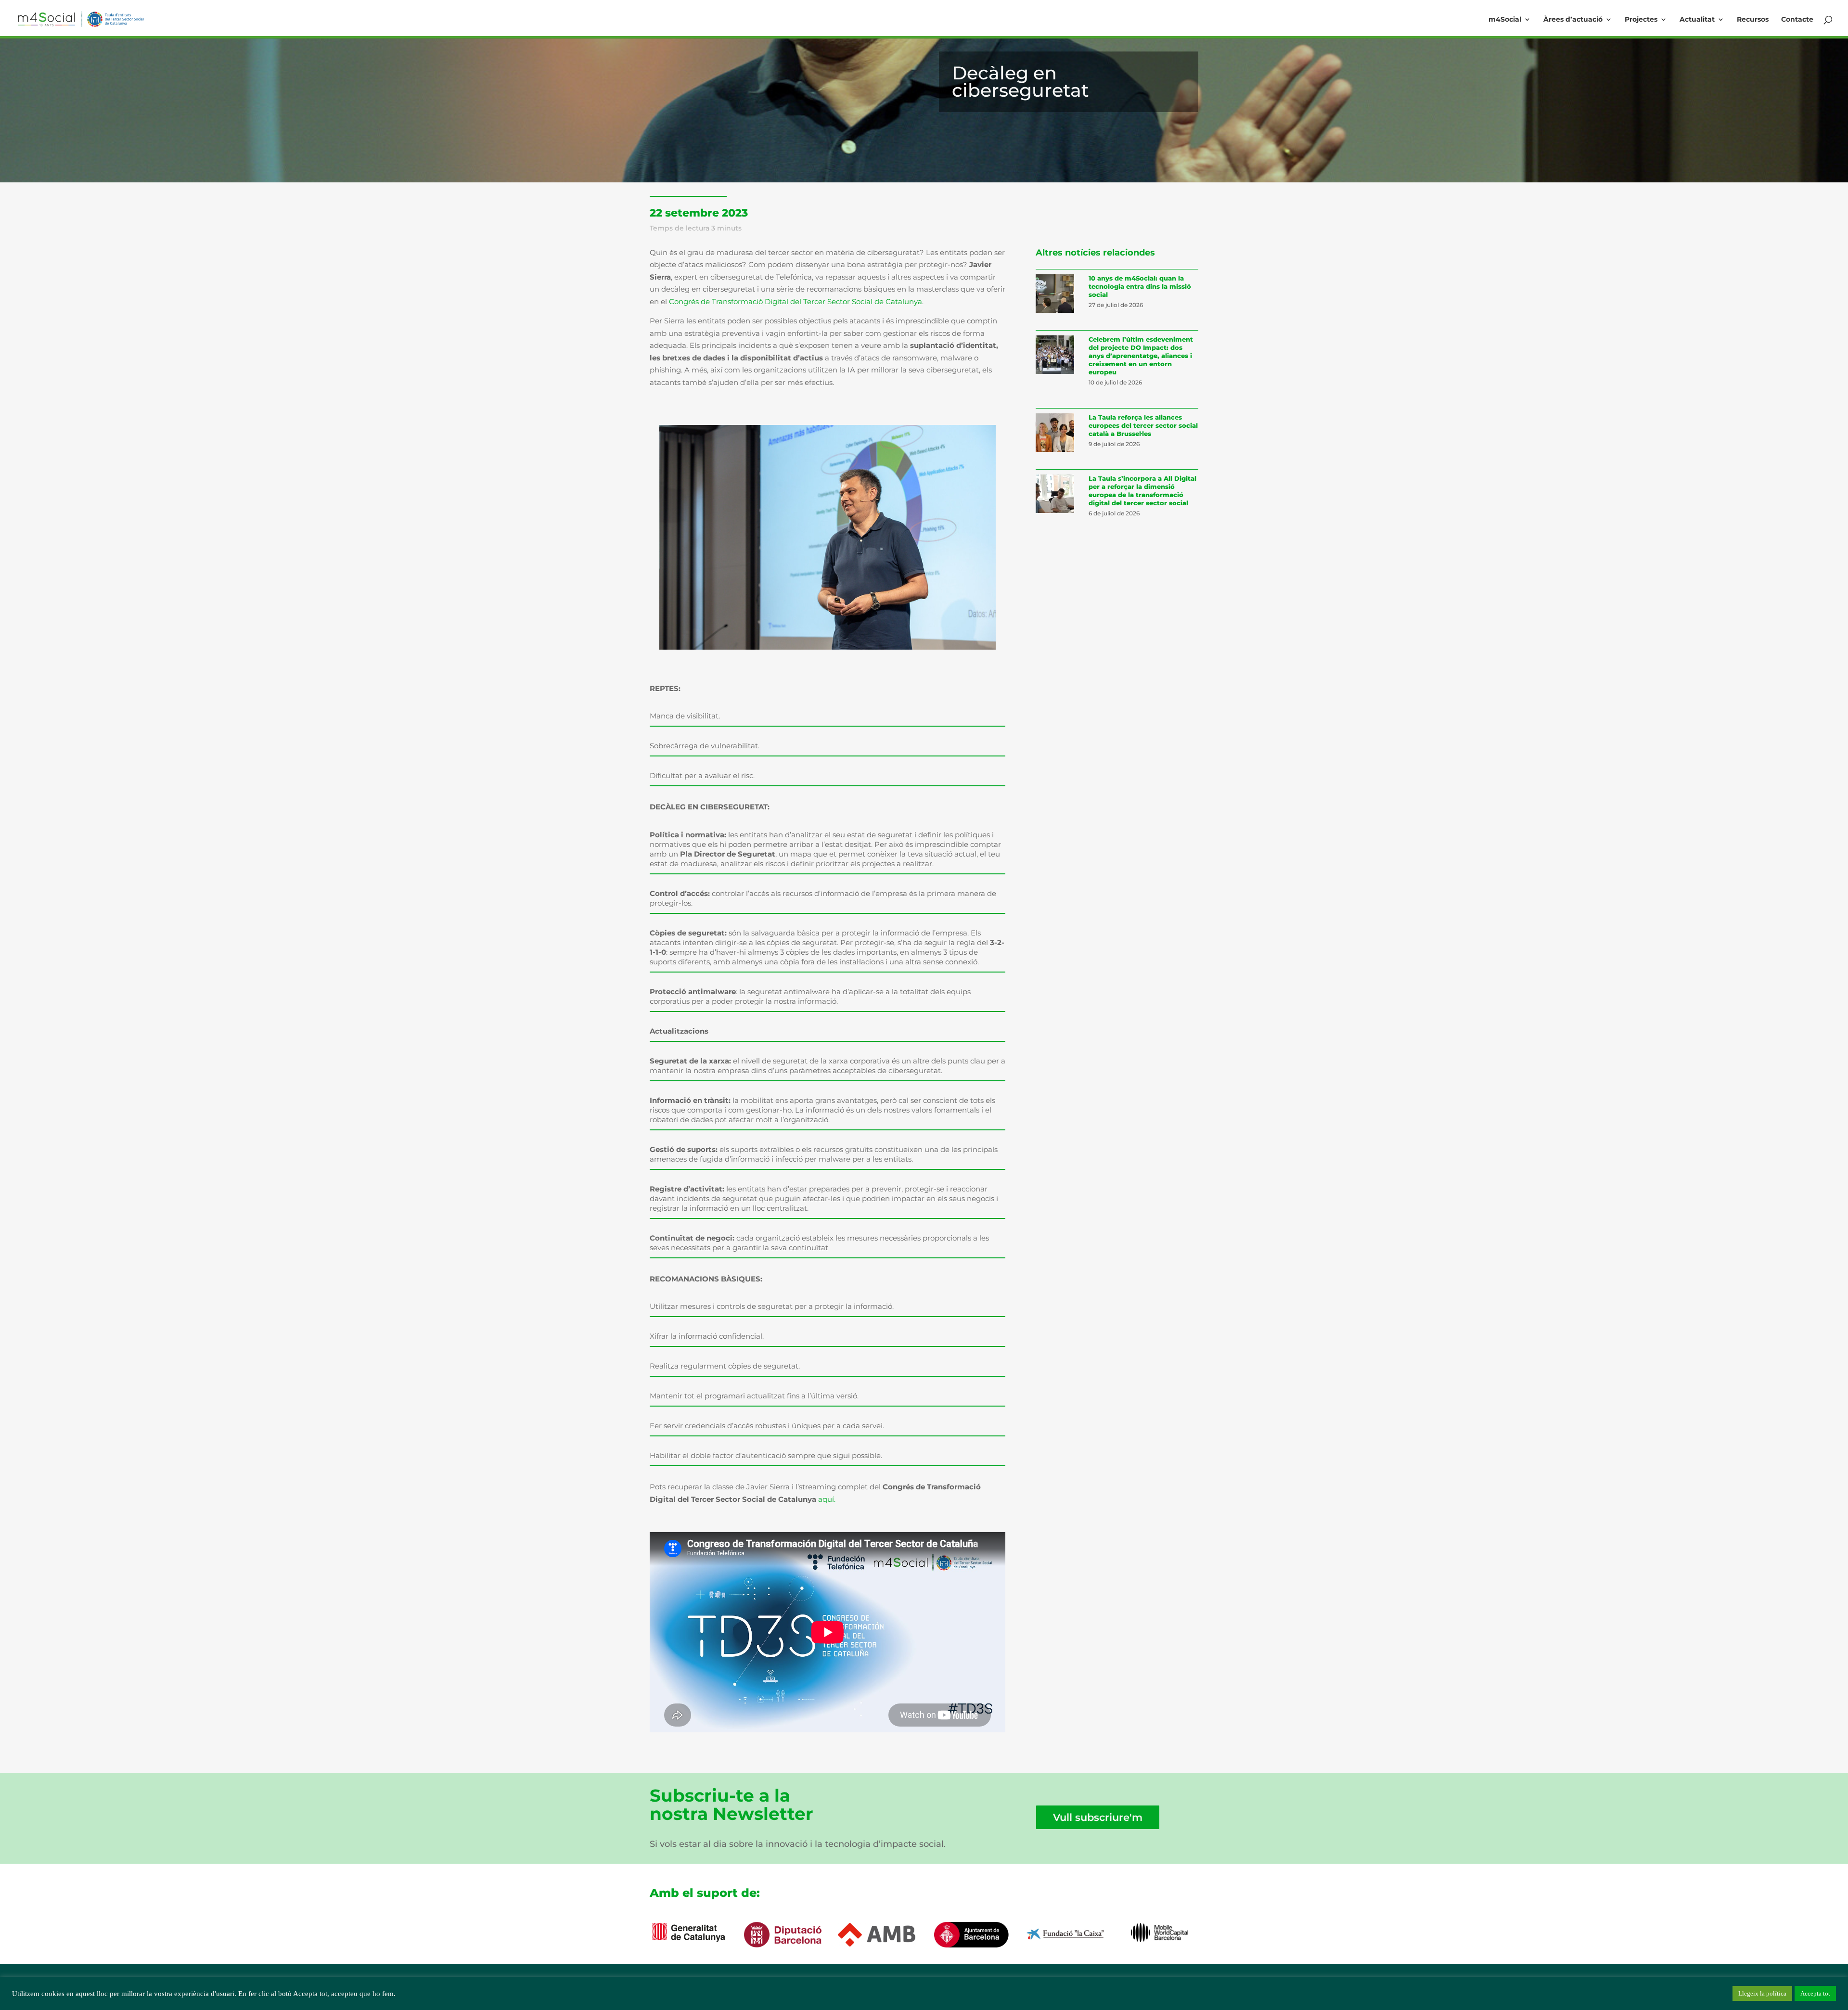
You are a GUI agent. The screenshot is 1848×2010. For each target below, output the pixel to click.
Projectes (1641, 20)
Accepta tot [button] (1815, 1993)
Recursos (1753, 20)
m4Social (1505, 20)
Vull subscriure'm (1098, 1817)
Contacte (1797, 20)
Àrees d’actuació (1573, 20)
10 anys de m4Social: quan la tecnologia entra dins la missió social (1140, 286)
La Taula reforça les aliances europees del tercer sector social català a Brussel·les (1143, 425)
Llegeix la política (1762, 1993)
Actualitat (1697, 20)
